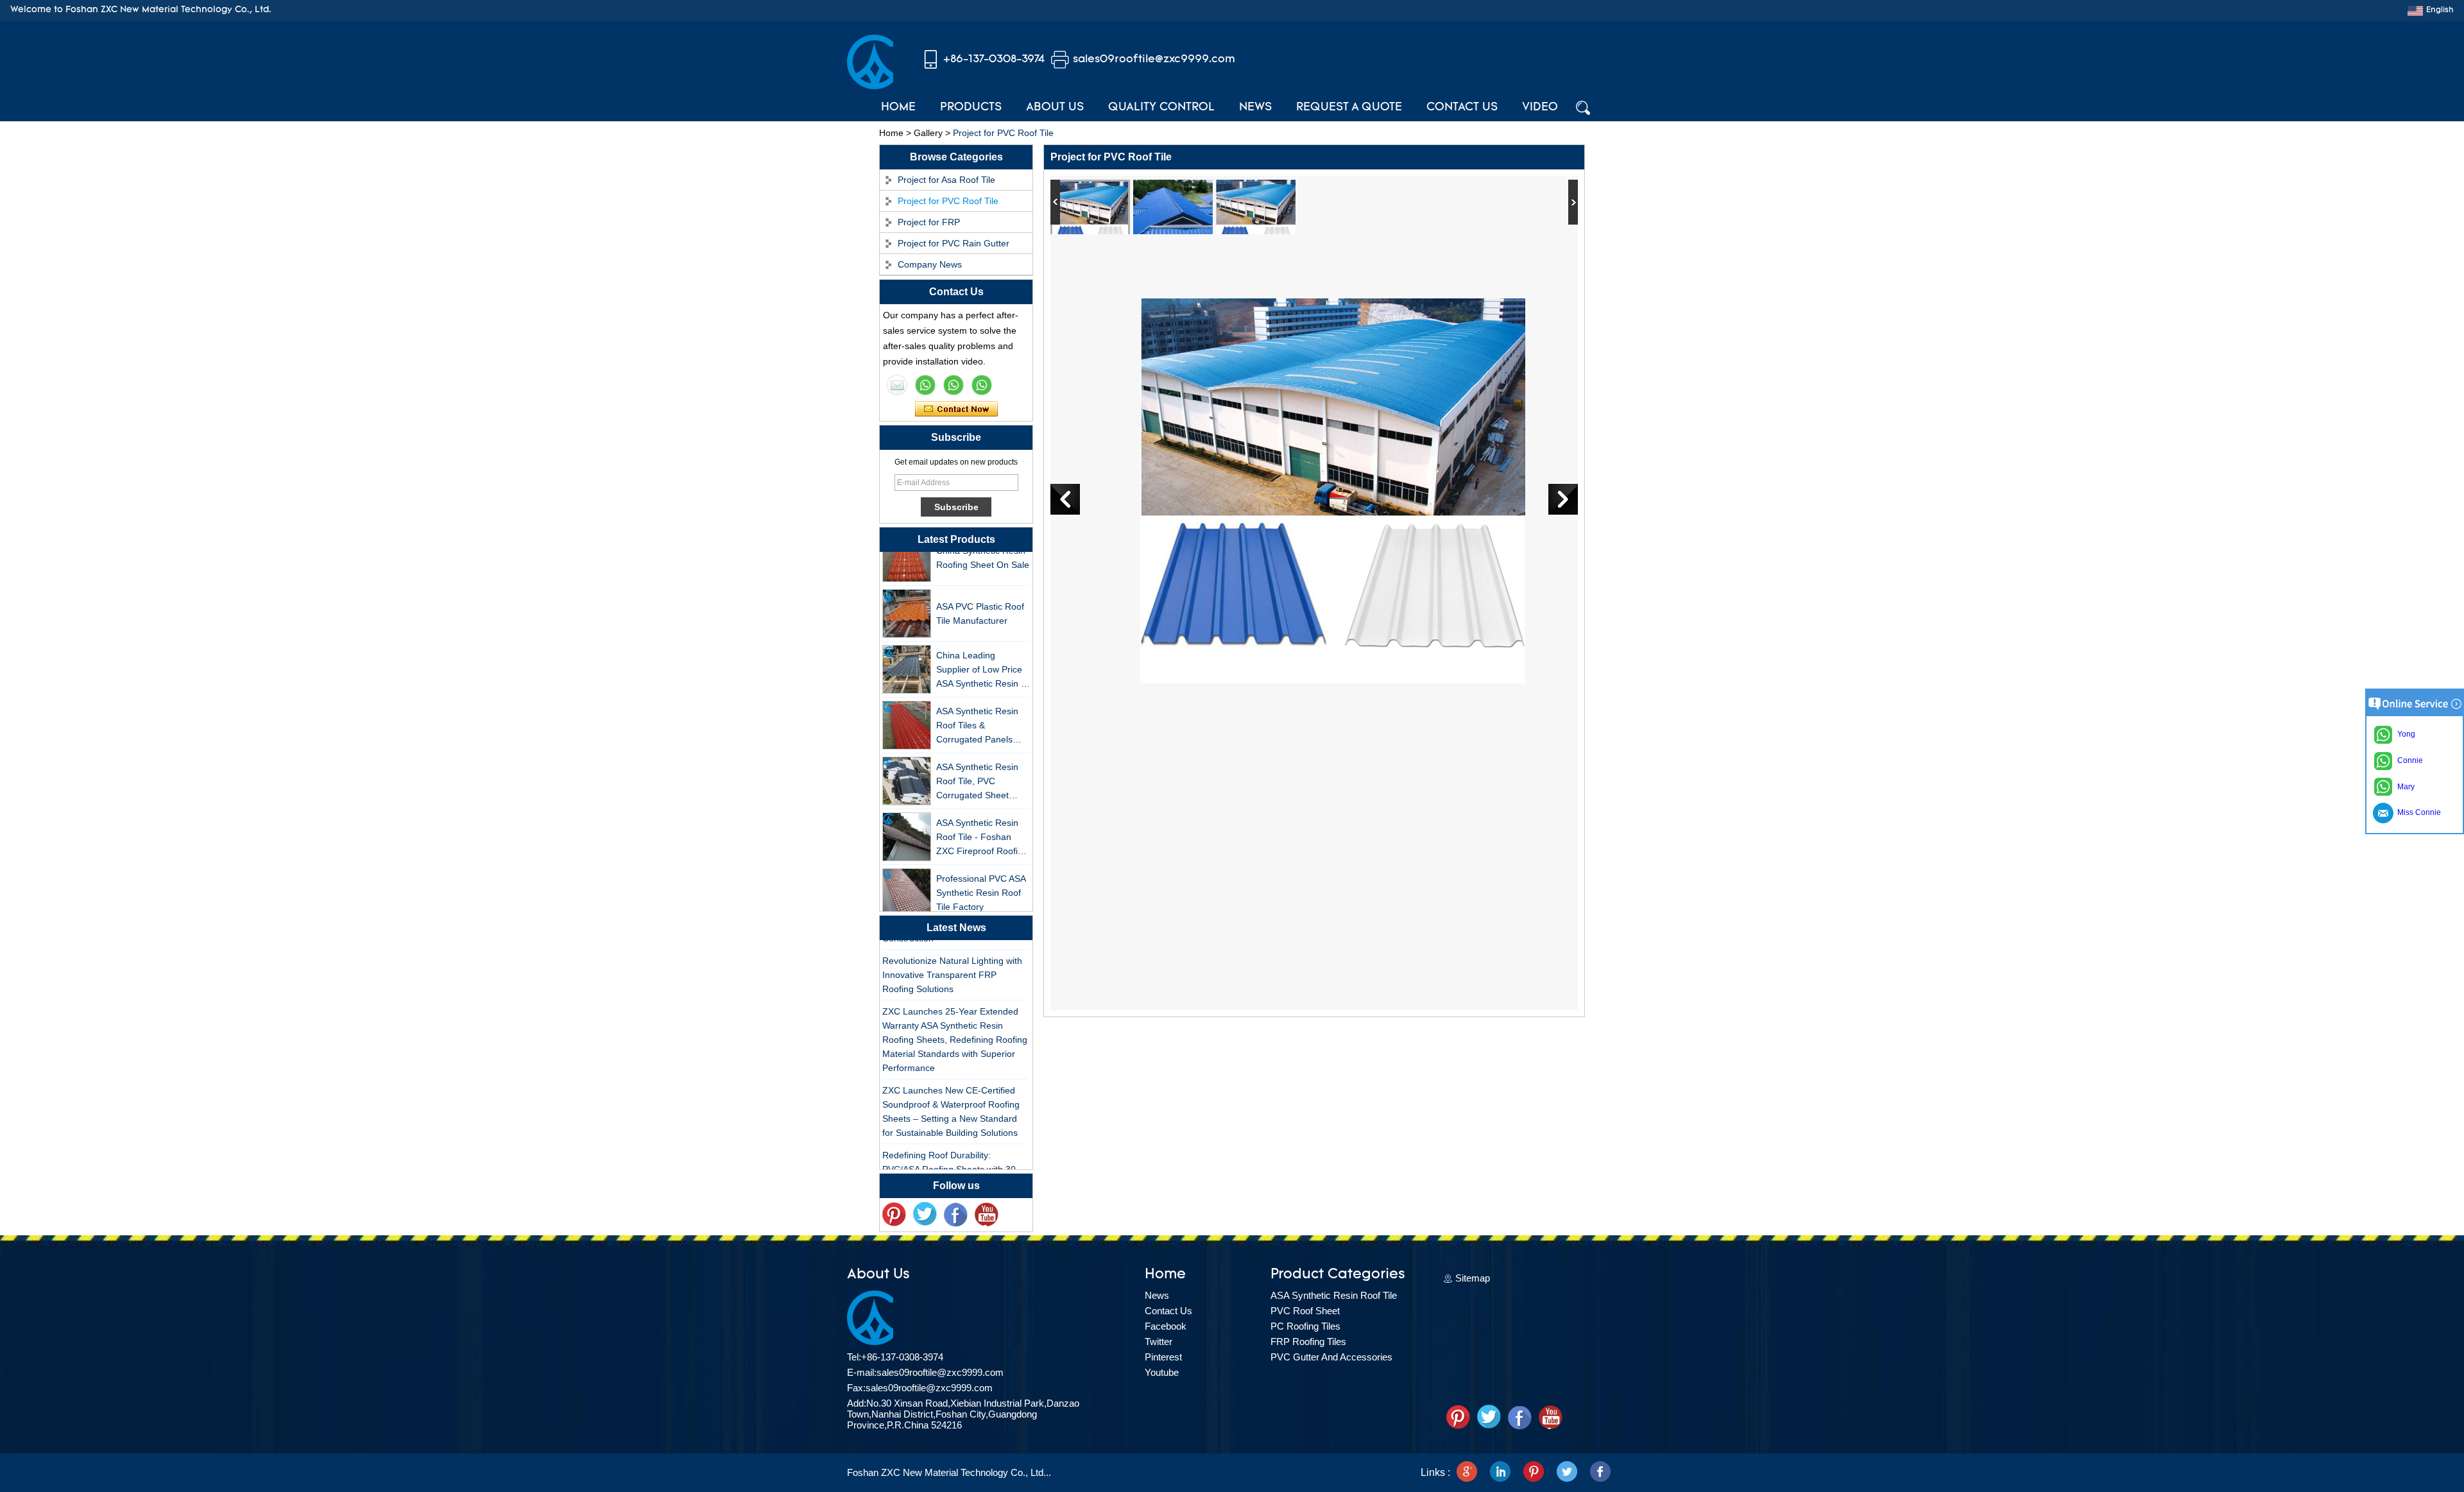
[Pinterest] (1534, 1473)
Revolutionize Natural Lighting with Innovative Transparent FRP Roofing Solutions (952, 956)
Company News (930, 264)
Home (898, 108)
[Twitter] (925, 1215)
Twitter (1159, 1342)
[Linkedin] (1500, 1473)
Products (971, 108)
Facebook (1166, 1326)
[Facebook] (955, 1215)
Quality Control (1161, 108)
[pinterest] (894, 1215)
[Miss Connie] (897, 385)
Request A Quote (1349, 108)
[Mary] (925, 385)
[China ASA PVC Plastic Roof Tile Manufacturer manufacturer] (907, 595)
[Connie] (954, 385)
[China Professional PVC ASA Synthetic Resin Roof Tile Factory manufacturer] (907, 874)
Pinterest (1163, 1357)
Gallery (928, 133)
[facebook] (1600, 1473)
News (1255, 108)
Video (1540, 108)
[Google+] (1467, 1473)
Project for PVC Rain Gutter (954, 243)
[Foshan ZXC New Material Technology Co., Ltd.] (870, 86)
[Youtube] (986, 1215)
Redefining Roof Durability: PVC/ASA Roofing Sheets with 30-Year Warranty (951, 1151)
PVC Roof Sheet (1305, 1311)
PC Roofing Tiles (1305, 1326)
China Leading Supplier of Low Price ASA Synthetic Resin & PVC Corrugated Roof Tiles (981, 652)
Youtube (1162, 1372)
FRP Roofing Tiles (1308, 1342)
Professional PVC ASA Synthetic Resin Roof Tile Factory (981, 874)
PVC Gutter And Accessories (1331, 1357)
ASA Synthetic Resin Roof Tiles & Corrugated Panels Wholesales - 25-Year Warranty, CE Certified (981, 707)
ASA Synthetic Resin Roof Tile (1334, 1295)
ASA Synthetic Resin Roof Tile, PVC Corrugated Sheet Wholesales (977, 763)
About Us (1055, 108)
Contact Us (1462, 108)
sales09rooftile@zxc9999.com (1154, 59)
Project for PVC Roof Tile (948, 201)
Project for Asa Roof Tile (946, 180)
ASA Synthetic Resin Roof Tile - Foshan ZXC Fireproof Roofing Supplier (982, 819)
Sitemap (1473, 1278)
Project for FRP (929, 222)
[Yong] (982, 385)
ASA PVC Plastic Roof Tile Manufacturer (980, 595)
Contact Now (956, 409)
